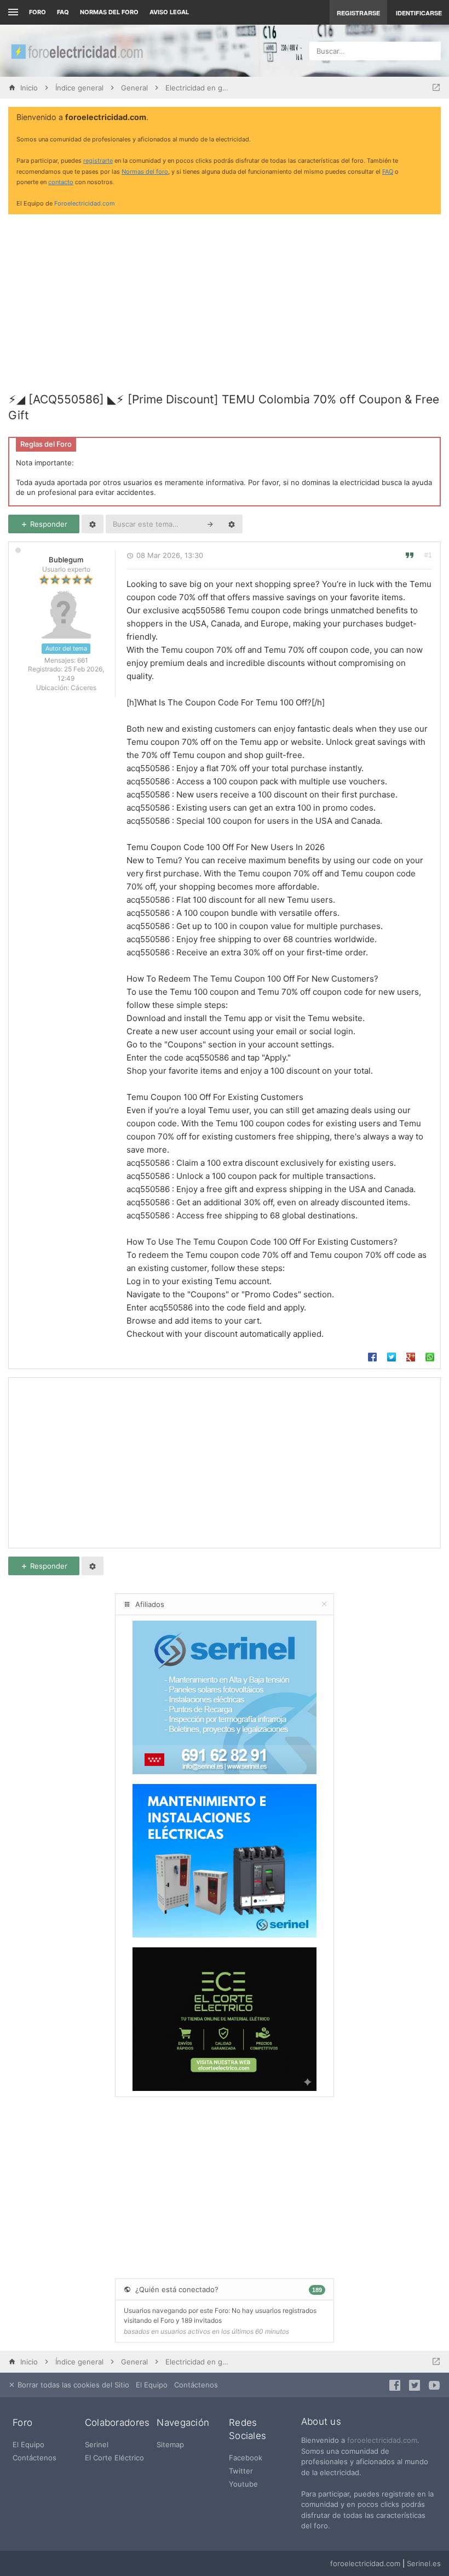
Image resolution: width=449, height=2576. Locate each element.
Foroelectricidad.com (85, 203)
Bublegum (66, 560)
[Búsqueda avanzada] (232, 524)
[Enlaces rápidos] (12, 12)
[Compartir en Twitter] (392, 1355)
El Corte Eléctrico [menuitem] (114, 2458)
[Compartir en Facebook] (372, 1355)
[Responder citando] (410, 555)
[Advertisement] (225, 299)
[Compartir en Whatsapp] (430, 1355)
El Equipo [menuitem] (152, 2385)
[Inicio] (77, 51)
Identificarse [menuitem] (419, 13)
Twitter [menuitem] (241, 2471)
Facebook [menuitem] (246, 2458)
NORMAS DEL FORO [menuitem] (109, 12)
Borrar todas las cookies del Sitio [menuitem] (72, 2385)
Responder (48, 524)
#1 (428, 555)
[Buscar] (210, 524)
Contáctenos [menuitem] (196, 2385)
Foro (38, 12)
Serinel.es (424, 2563)
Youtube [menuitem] (243, 2484)
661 (83, 660)
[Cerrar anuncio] (430, 118)
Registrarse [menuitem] (358, 13)
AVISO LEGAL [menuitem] (169, 12)
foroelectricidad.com (382, 2440)
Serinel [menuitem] (97, 2444)
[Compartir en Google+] (411, 1355)
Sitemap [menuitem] (170, 2444)
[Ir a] (436, 88)
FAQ (63, 12)
